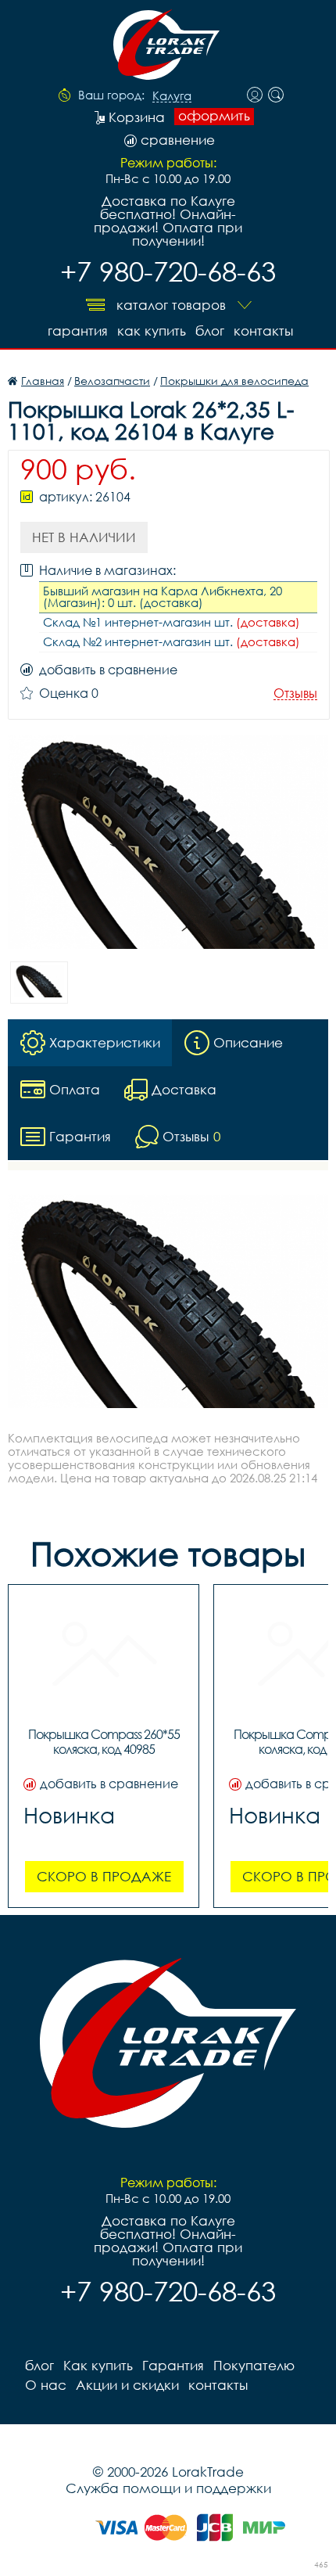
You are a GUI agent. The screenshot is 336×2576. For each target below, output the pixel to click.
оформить (214, 116)
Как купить (152, 331)
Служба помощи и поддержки (168, 2488)
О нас (46, 2385)
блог (210, 331)
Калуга (172, 96)
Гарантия (78, 331)
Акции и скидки (127, 2385)
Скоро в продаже (104, 1876)
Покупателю (254, 2365)
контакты (263, 331)
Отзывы (295, 693)
